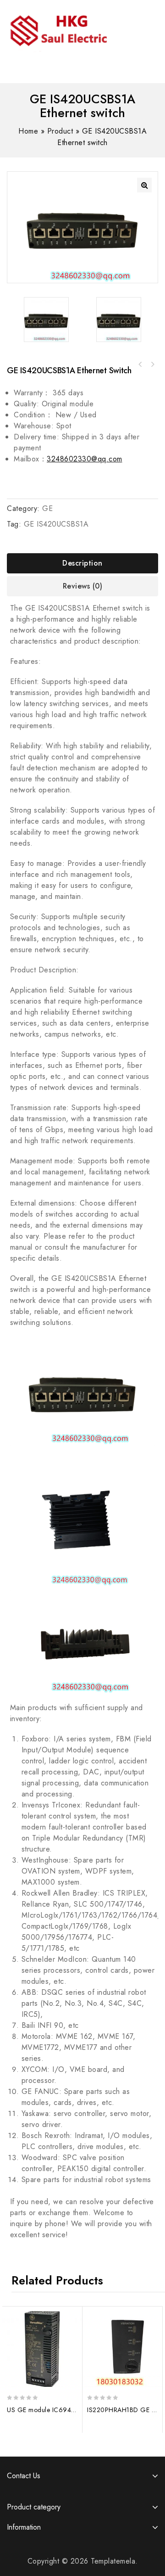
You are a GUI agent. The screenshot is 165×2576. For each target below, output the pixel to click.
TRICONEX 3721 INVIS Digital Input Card (152, 365)
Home (28, 131)
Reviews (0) (83, 586)
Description (82, 563)
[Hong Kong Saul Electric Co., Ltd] (77, 29)
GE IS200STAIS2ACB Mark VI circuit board (140, 365)
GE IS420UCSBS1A (56, 524)
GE (47, 508)
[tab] (82, 563)
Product (60, 131)
